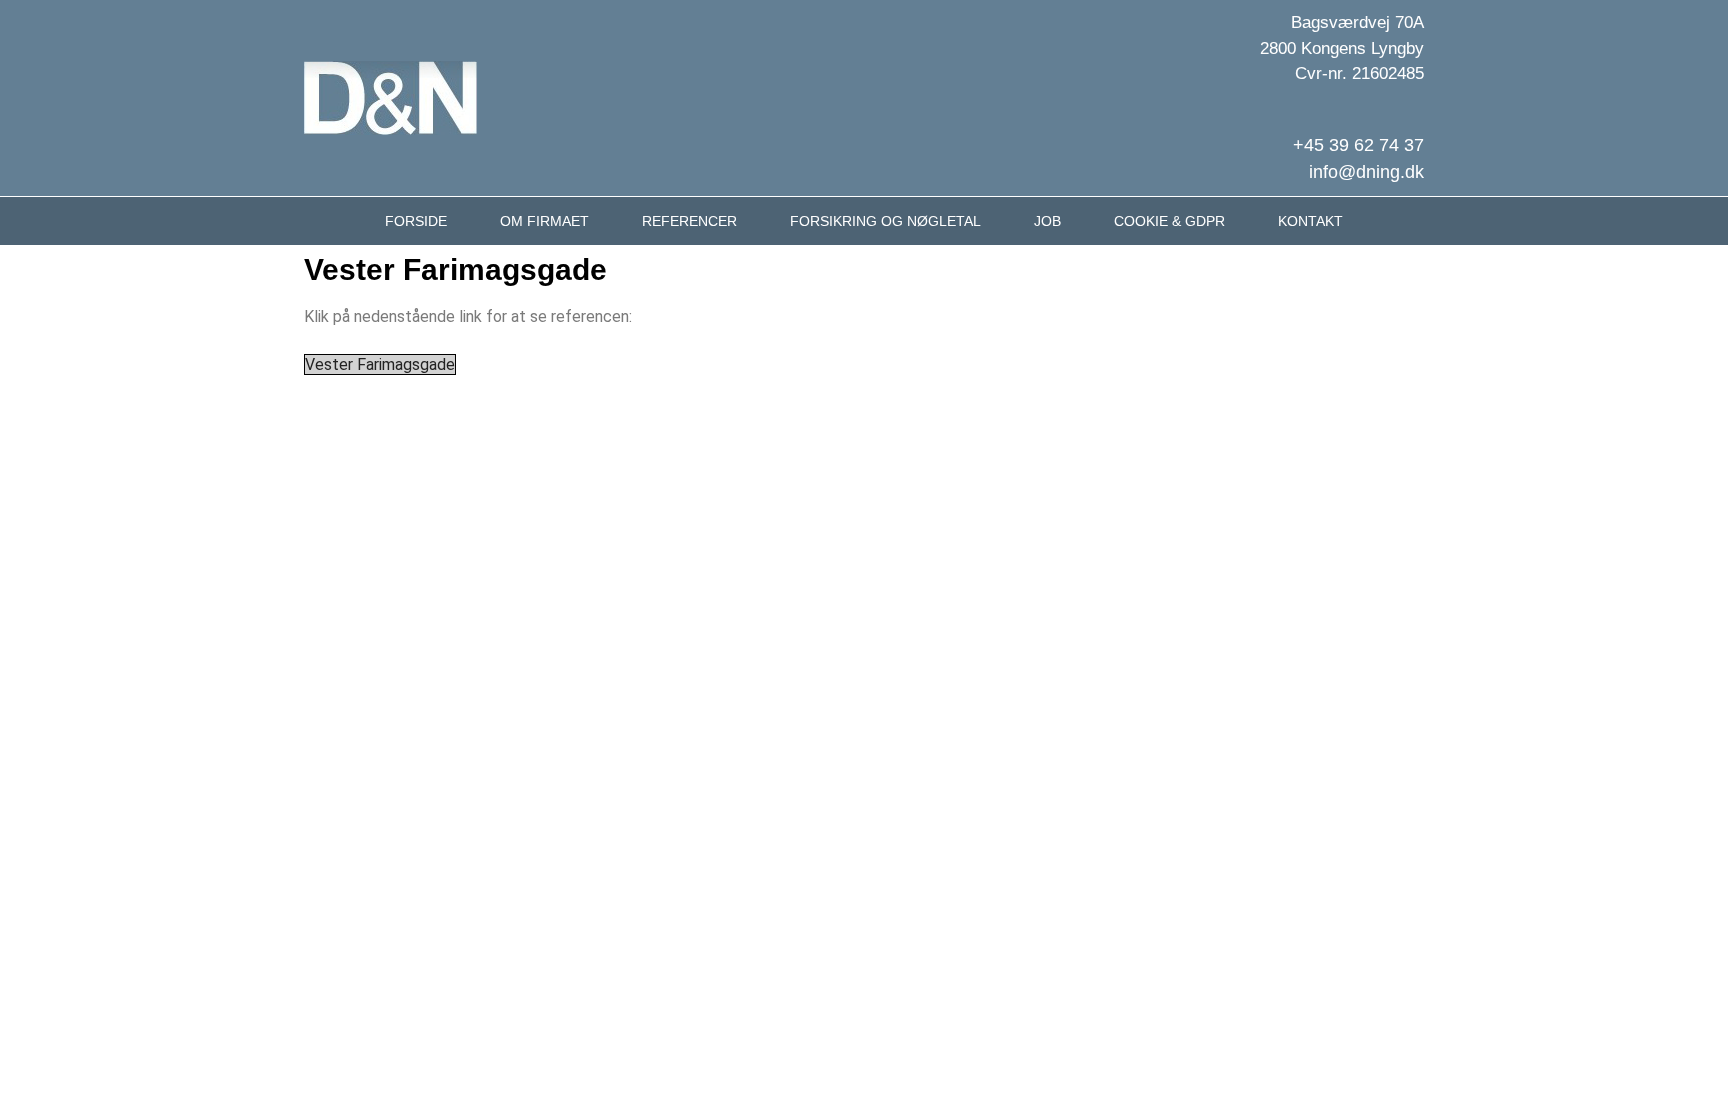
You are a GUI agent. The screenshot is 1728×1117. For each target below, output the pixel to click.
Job (1047, 221)
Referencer (689, 221)
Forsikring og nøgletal (885, 221)
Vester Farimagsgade (380, 364)
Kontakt (1310, 221)
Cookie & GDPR (1169, 221)
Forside (416, 221)
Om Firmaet (544, 221)
